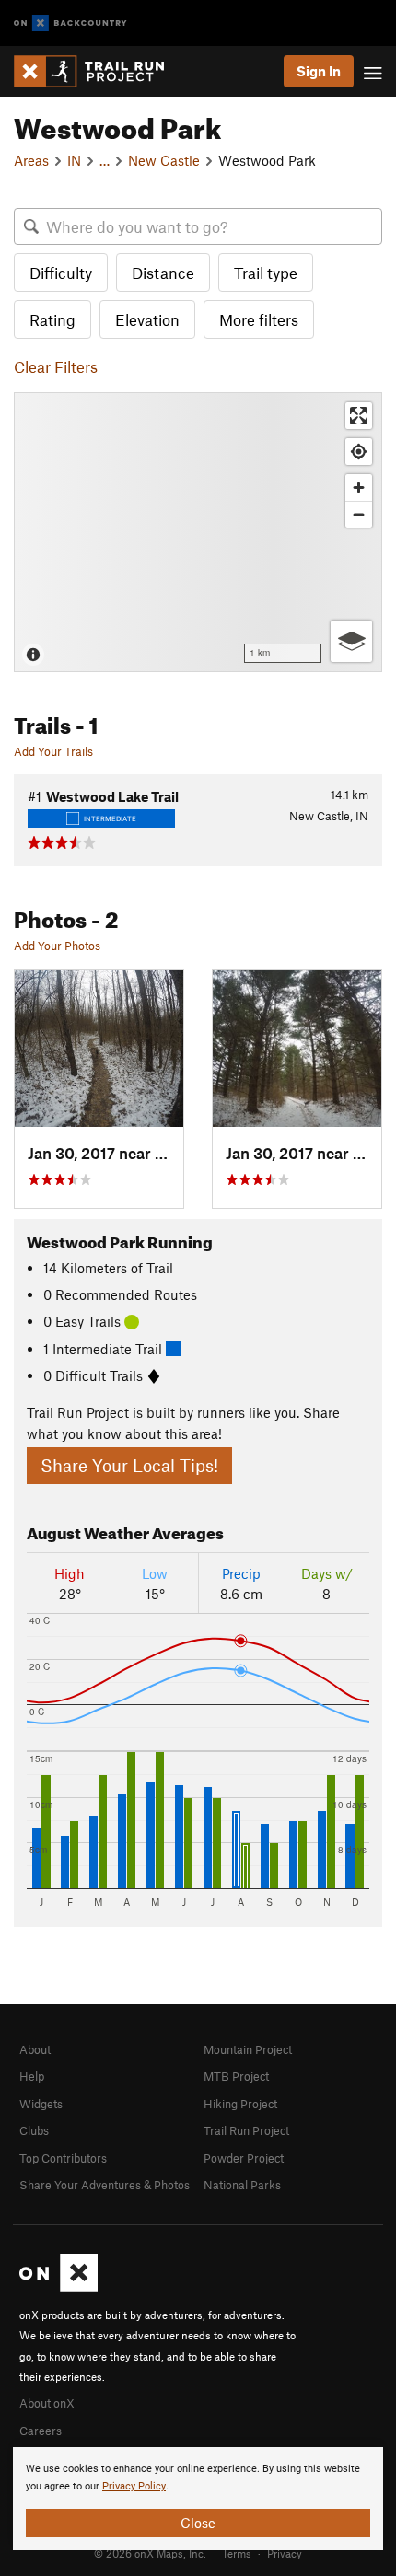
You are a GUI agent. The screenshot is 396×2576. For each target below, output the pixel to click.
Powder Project (244, 2158)
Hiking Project (240, 2104)
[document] (198, 2499)
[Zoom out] (359, 514)
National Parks (242, 2185)
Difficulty (61, 273)
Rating (52, 319)
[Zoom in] (359, 487)
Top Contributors (63, 2158)
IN (74, 160)
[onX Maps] (58, 2287)
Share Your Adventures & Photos (105, 2185)
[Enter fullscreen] (359, 416)
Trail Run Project (246, 2130)
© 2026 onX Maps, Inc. (150, 2553)
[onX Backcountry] (70, 23)
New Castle (164, 160)
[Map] (198, 532)
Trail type (266, 273)
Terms (237, 2553)
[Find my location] (359, 452)
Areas (31, 160)
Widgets (41, 2104)
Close (198, 2523)
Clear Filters (56, 366)
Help (32, 2076)
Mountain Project (248, 2049)
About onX (47, 2403)
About (35, 2049)
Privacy (285, 2553)
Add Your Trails (53, 751)
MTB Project (236, 2076)
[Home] (98, 71)
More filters (259, 319)
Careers (41, 2431)
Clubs (34, 2130)
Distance (163, 273)
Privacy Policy (134, 2486)
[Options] (351, 641)
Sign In (319, 71)
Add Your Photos (57, 946)
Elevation (147, 319)
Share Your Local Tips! (129, 1465)
